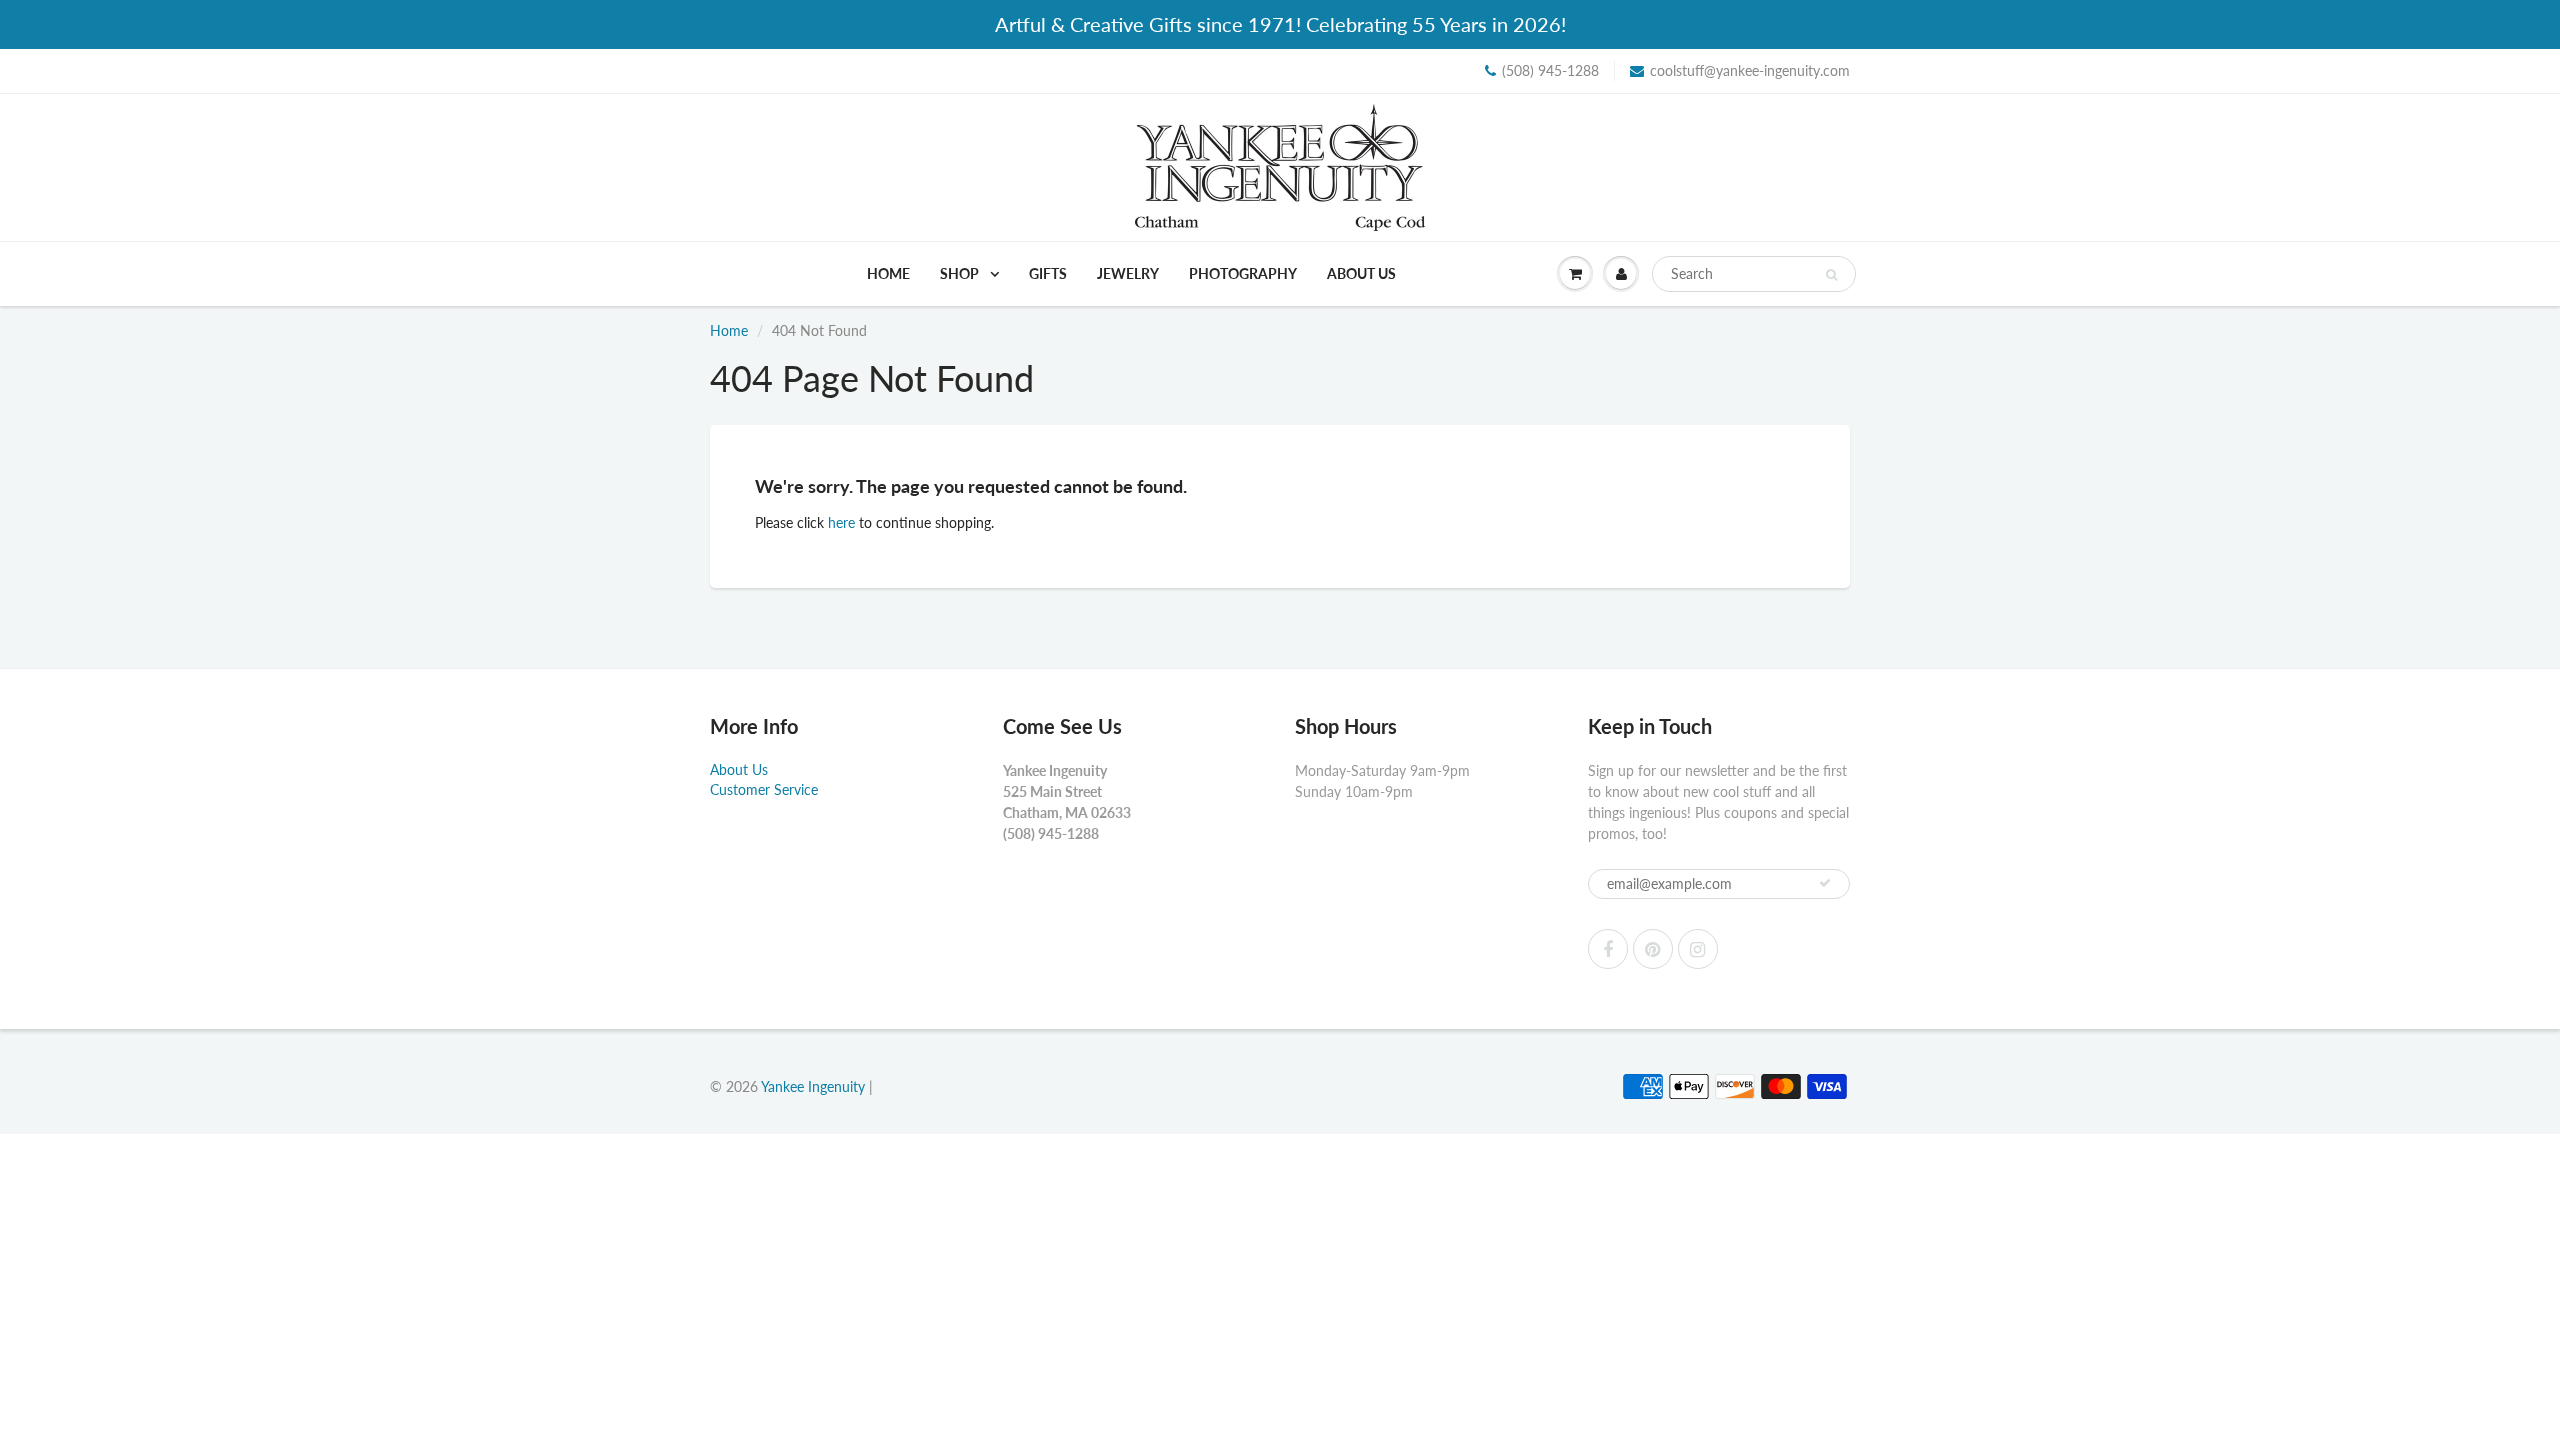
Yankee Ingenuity (813, 1086)
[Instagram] (1698, 949)
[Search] (1831, 275)
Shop (961, 273)
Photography (1243, 273)
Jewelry (1128, 273)
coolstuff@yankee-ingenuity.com (1750, 70)
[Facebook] (1608, 949)
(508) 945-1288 (1550, 70)
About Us (1361, 273)
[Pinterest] (1653, 949)
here (841, 522)
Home (888, 273)
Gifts (1048, 273)
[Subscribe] (1825, 883)
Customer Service (764, 789)
